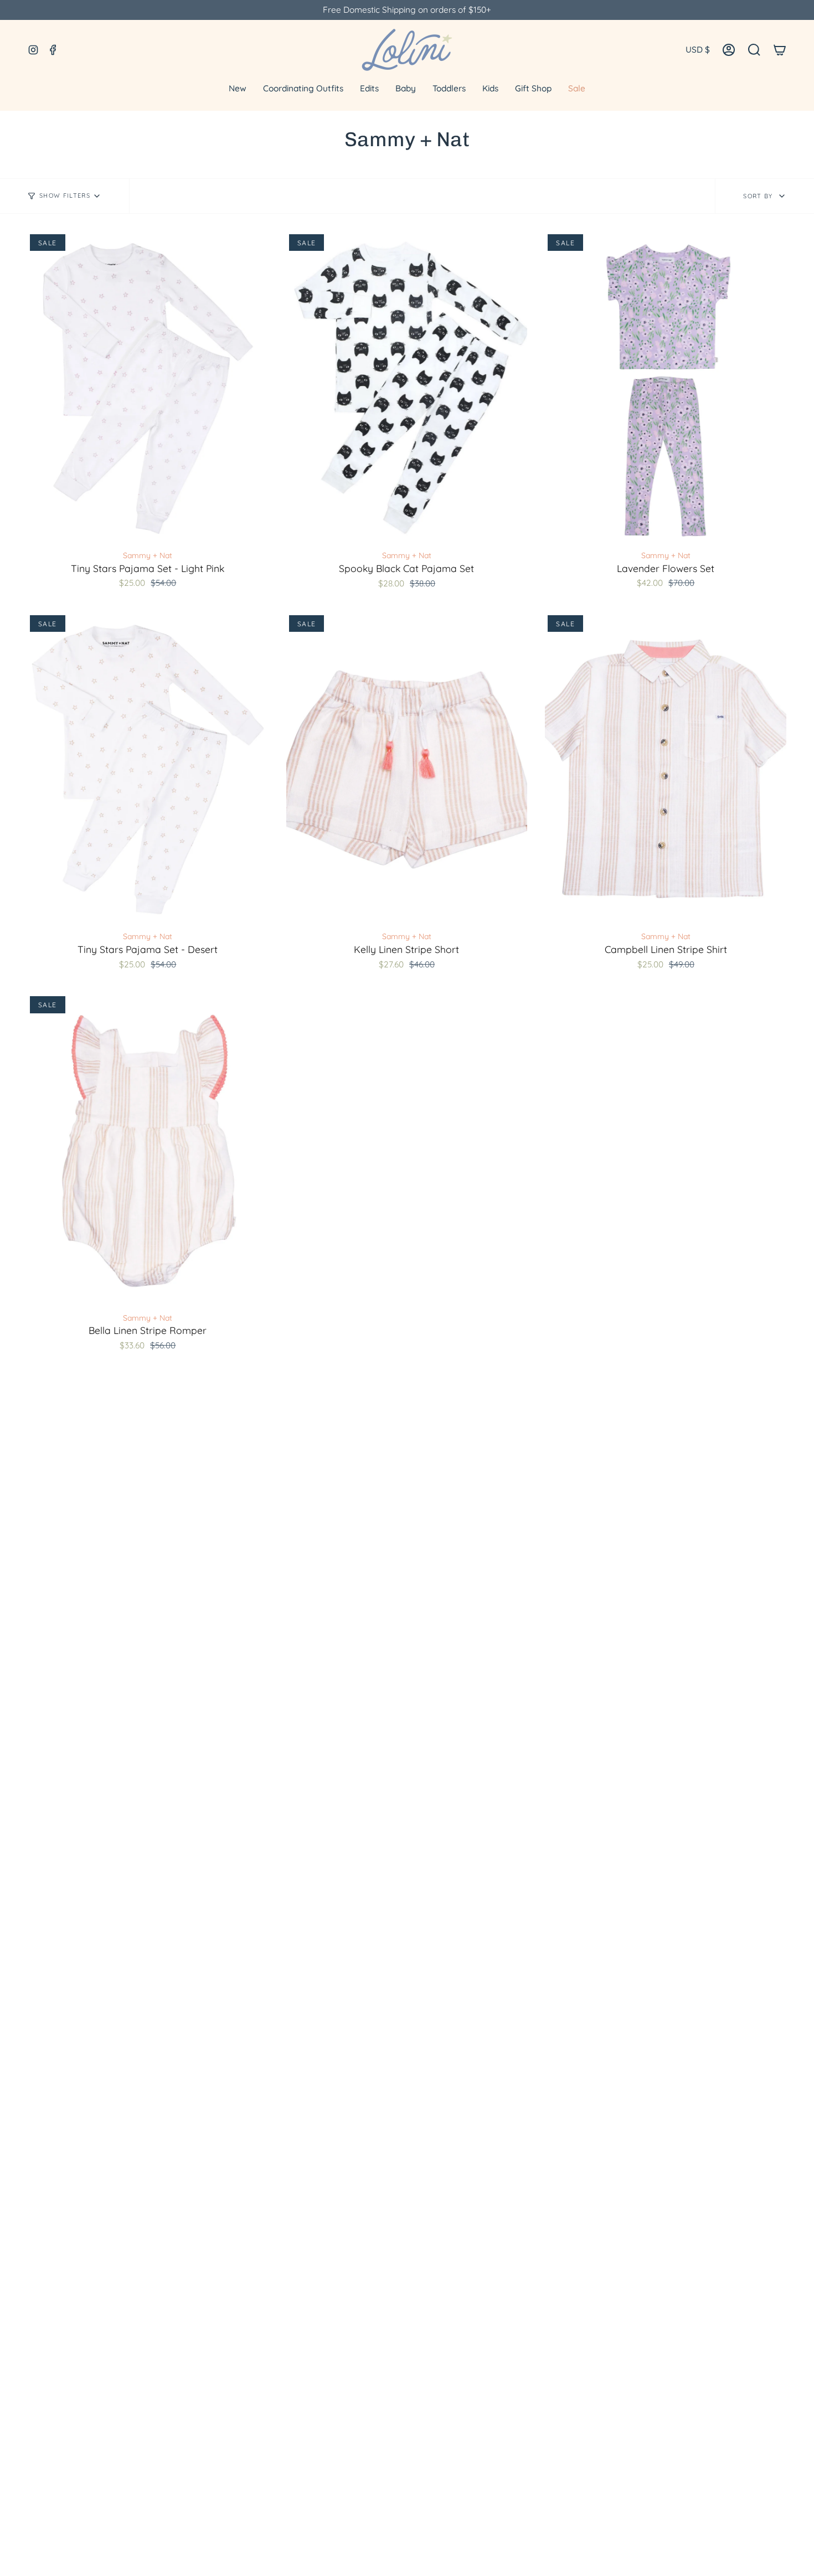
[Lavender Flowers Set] (666, 388)
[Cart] (780, 50)
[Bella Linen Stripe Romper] (148, 1150)
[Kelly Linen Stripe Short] (407, 769)
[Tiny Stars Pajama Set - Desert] (148, 769)
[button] (754, 50)
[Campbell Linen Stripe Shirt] (666, 769)
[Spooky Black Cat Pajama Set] (407, 388)
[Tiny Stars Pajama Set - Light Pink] (148, 388)
